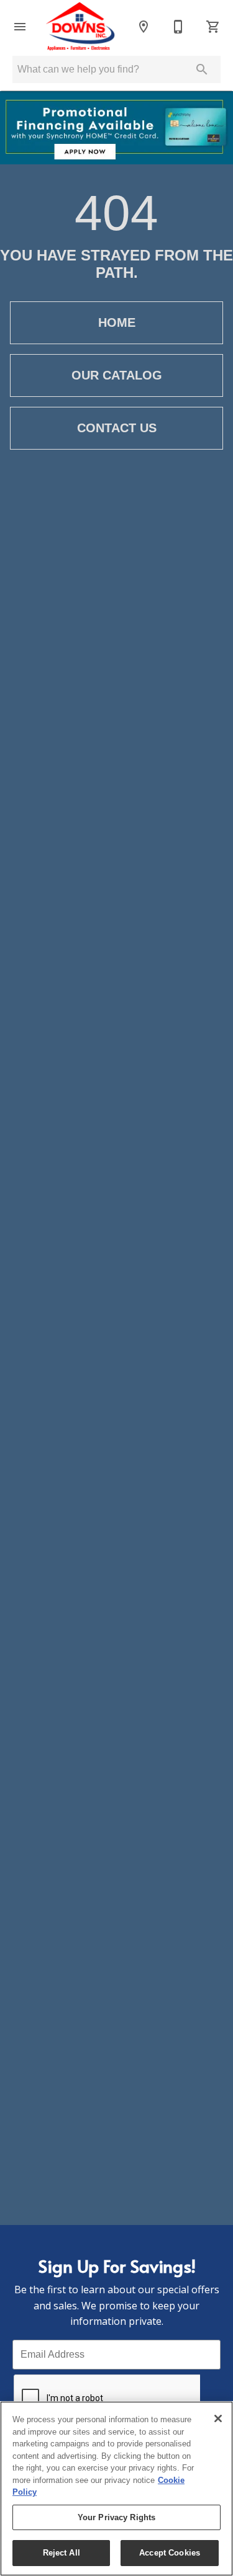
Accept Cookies (170, 2553)
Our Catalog (117, 375)
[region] (116, 2489)
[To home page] (82, 26)
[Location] (144, 27)
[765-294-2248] (178, 27)
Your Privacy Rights (116, 2517)
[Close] (218, 2418)
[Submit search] (202, 69)
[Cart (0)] (213, 27)
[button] (20, 27)
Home (117, 322)
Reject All (62, 2553)
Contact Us (117, 428)
